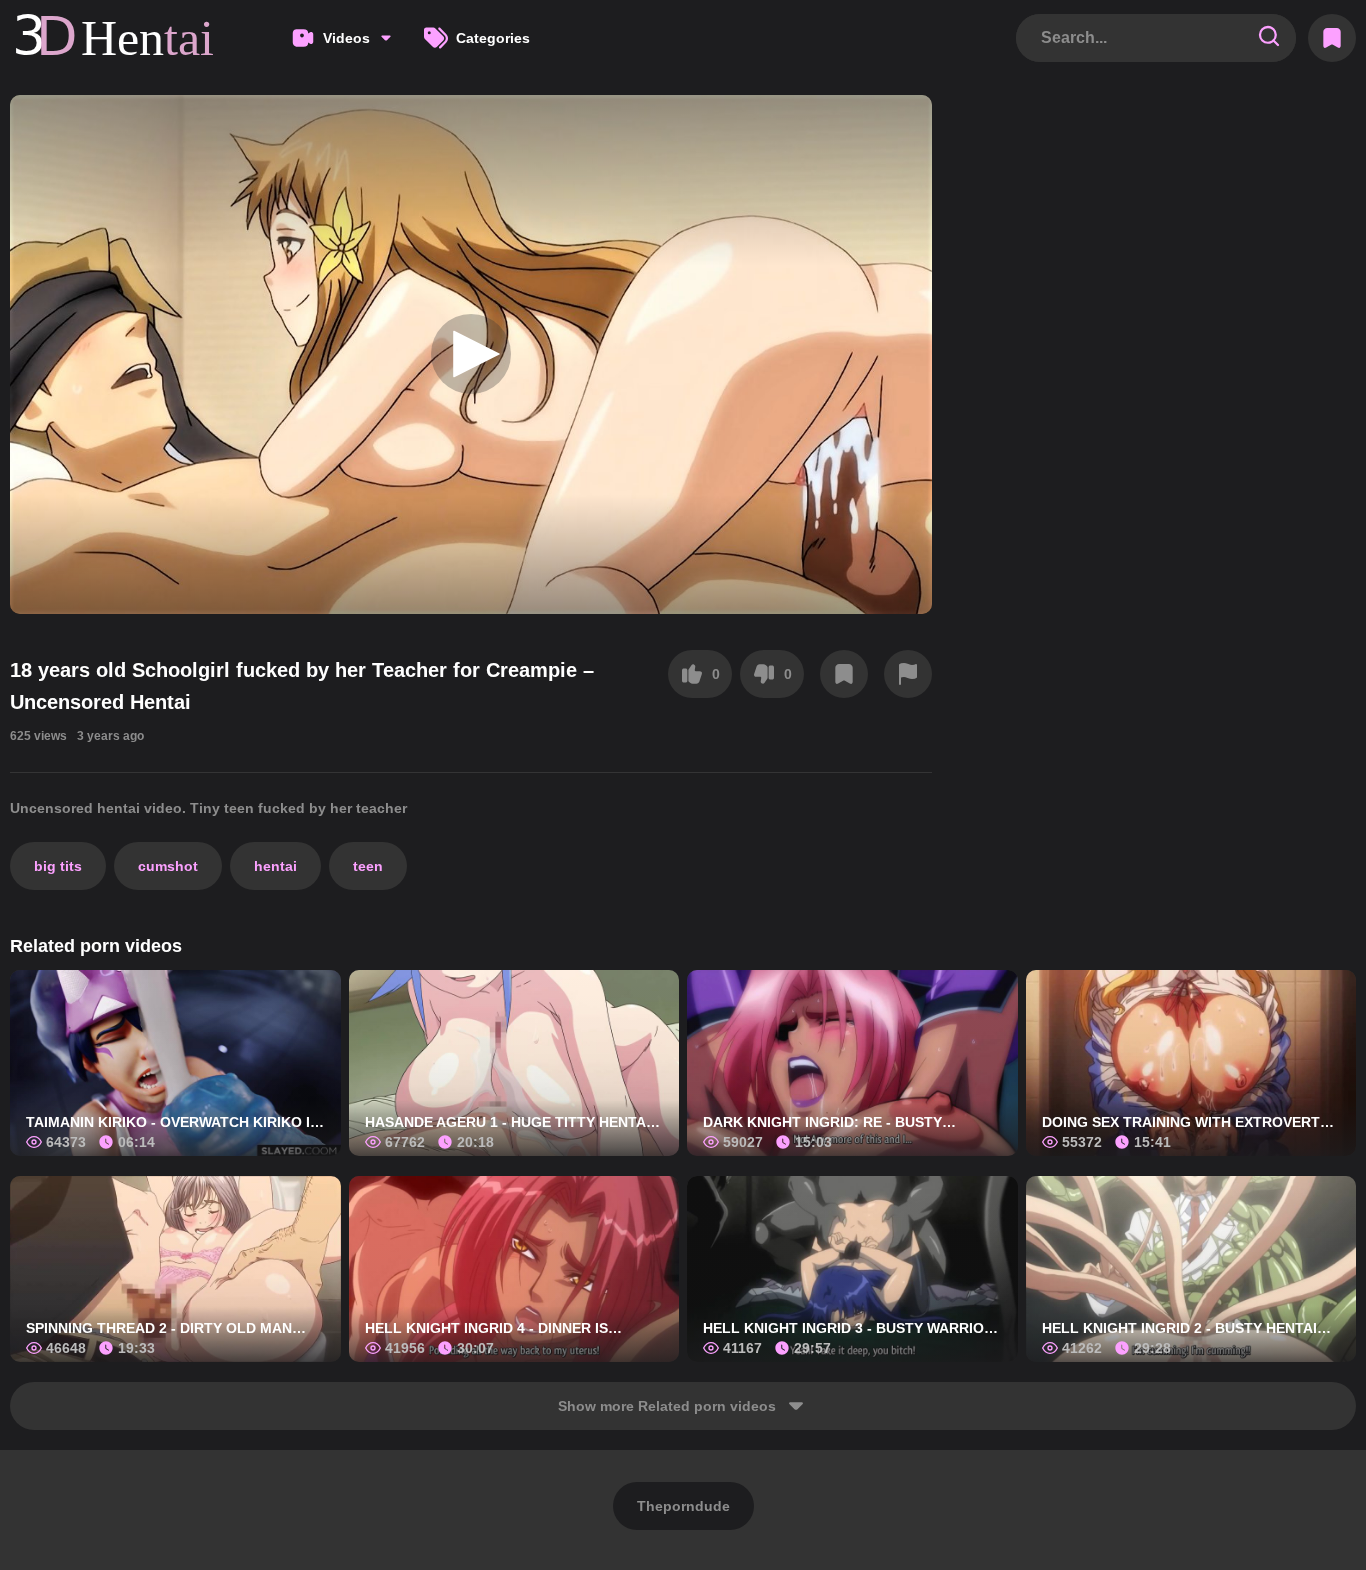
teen (368, 866)
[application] (471, 354)
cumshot (168, 866)
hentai (275, 866)
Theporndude (683, 1506)
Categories (493, 38)
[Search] (1269, 37)
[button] (471, 354)
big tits (58, 866)
